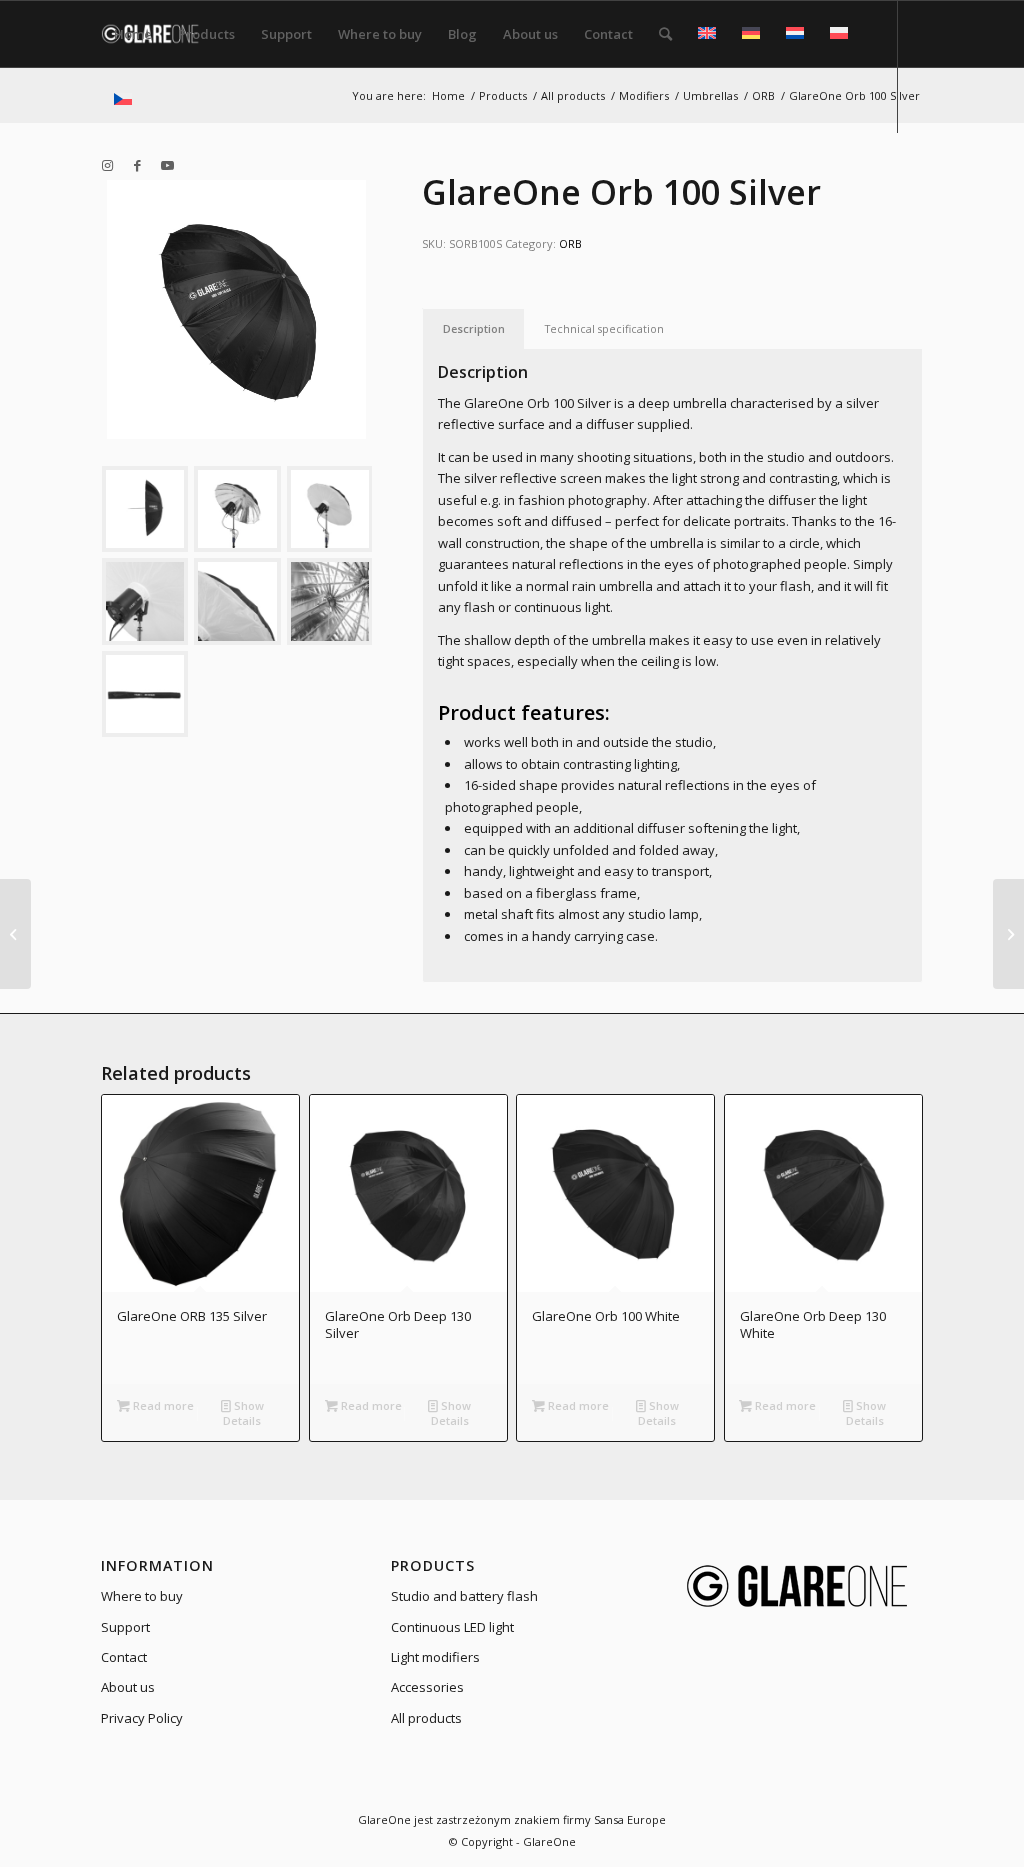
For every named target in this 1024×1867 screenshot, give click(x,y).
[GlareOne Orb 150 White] (1008, 934)
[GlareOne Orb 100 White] (15, 934)
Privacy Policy (142, 1718)
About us (128, 1687)
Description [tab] (474, 328)
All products (426, 1718)
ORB (570, 243)
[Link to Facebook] (137, 165)
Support (125, 1627)
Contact (124, 1657)
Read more (162, 1405)
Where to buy (142, 1596)
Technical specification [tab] (604, 328)
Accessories (427, 1687)
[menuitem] (133, 34)
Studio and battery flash (464, 1596)
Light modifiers (435, 1657)
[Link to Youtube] (167, 165)
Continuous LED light (452, 1627)
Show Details (243, 1413)
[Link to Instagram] (107, 165)
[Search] (665, 34)
